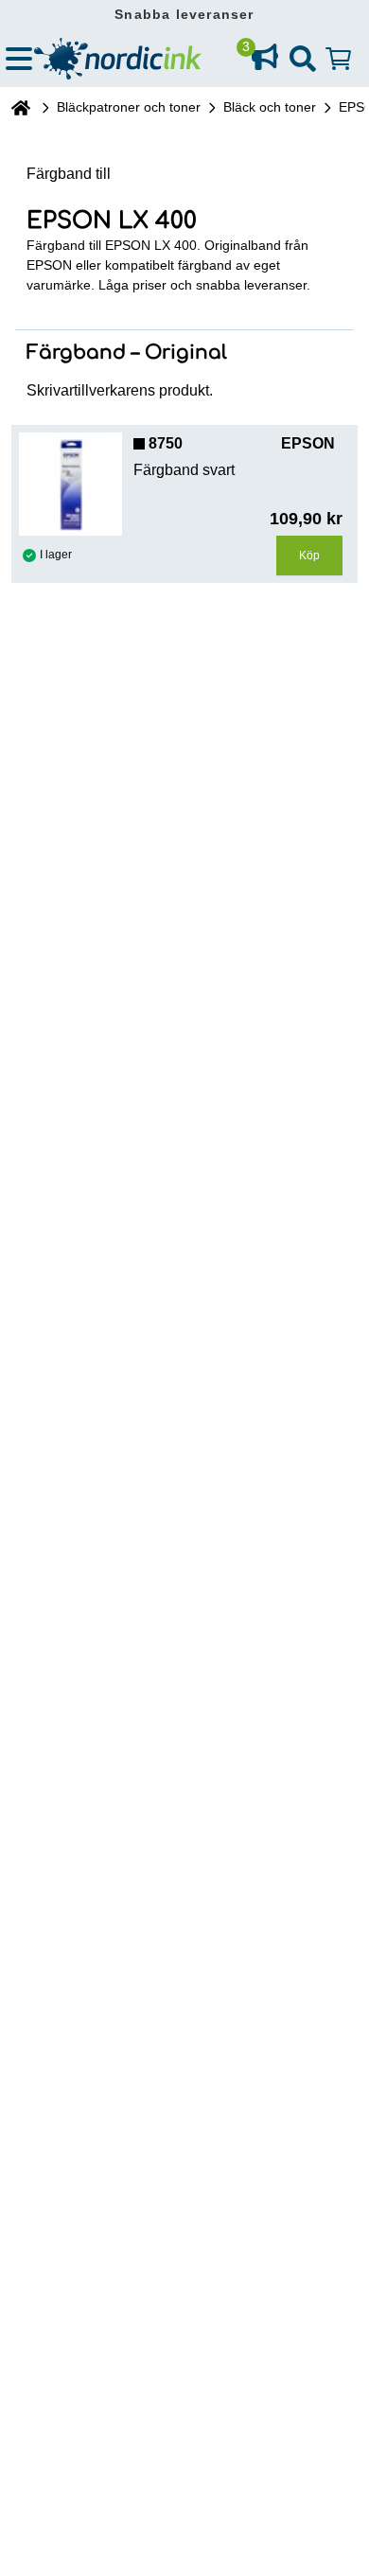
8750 (166, 443)
